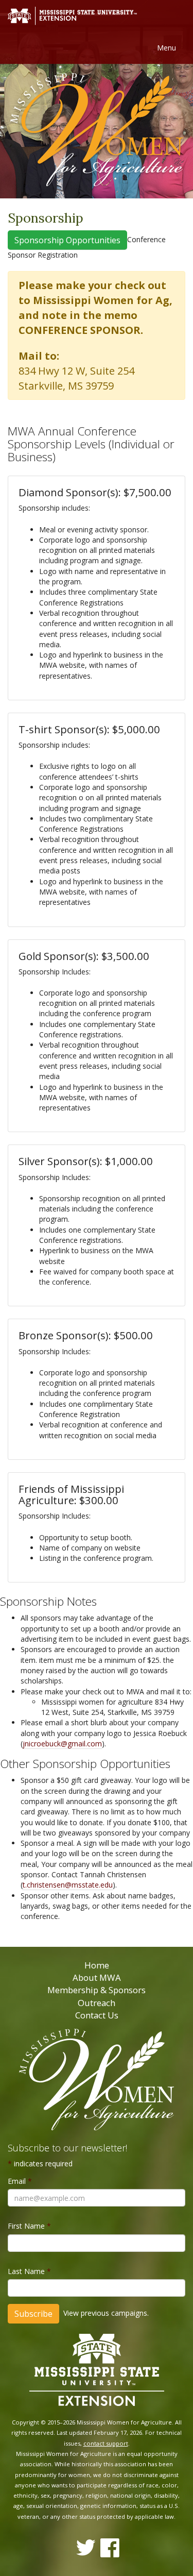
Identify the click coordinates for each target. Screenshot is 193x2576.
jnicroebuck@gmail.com (62, 1744)
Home (97, 1965)
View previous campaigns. (106, 2313)
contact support (106, 2443)
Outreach (97, 2003)
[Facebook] (110, 2548)
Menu (166, 48)
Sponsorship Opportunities (67, 240)
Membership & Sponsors (97, 1990)
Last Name (29, 2271)
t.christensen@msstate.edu (68, 1885)
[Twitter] (86, 2548)
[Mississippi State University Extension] (72, 15)
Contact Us (97, 2015)
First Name (29, 2226)
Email (20, 2181)
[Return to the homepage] (97, 130)
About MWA (97, 1977)
